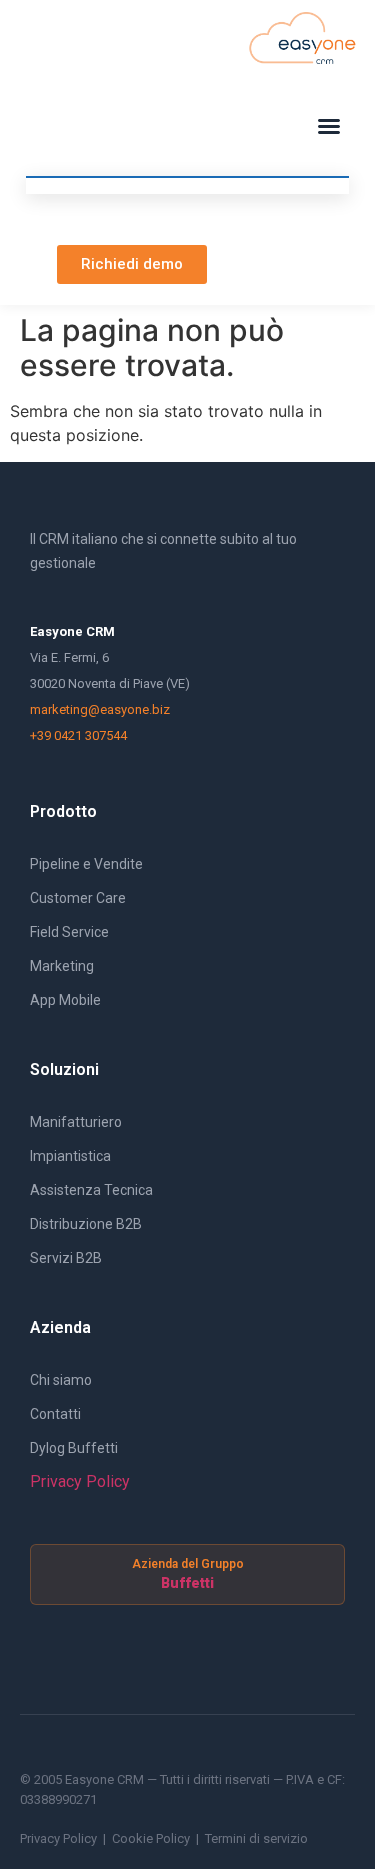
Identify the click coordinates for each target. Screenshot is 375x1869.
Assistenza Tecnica (91, 1190)
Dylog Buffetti (74, 1448)
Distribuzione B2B (86, 1224)
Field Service (69, 932)
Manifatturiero (76, 1122)
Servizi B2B (66, 1258)
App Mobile (65, 1000)
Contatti (55, 1414)
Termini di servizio (256, 1838)
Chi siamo (61, 1380)
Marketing (62, 966)
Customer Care (78, 898)
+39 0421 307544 (78, 735)
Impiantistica (70, 1156)
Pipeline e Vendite (86, 864)
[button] (329, 126)
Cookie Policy (151, 1838)
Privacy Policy (80, 1481)
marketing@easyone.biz (100, 709)
